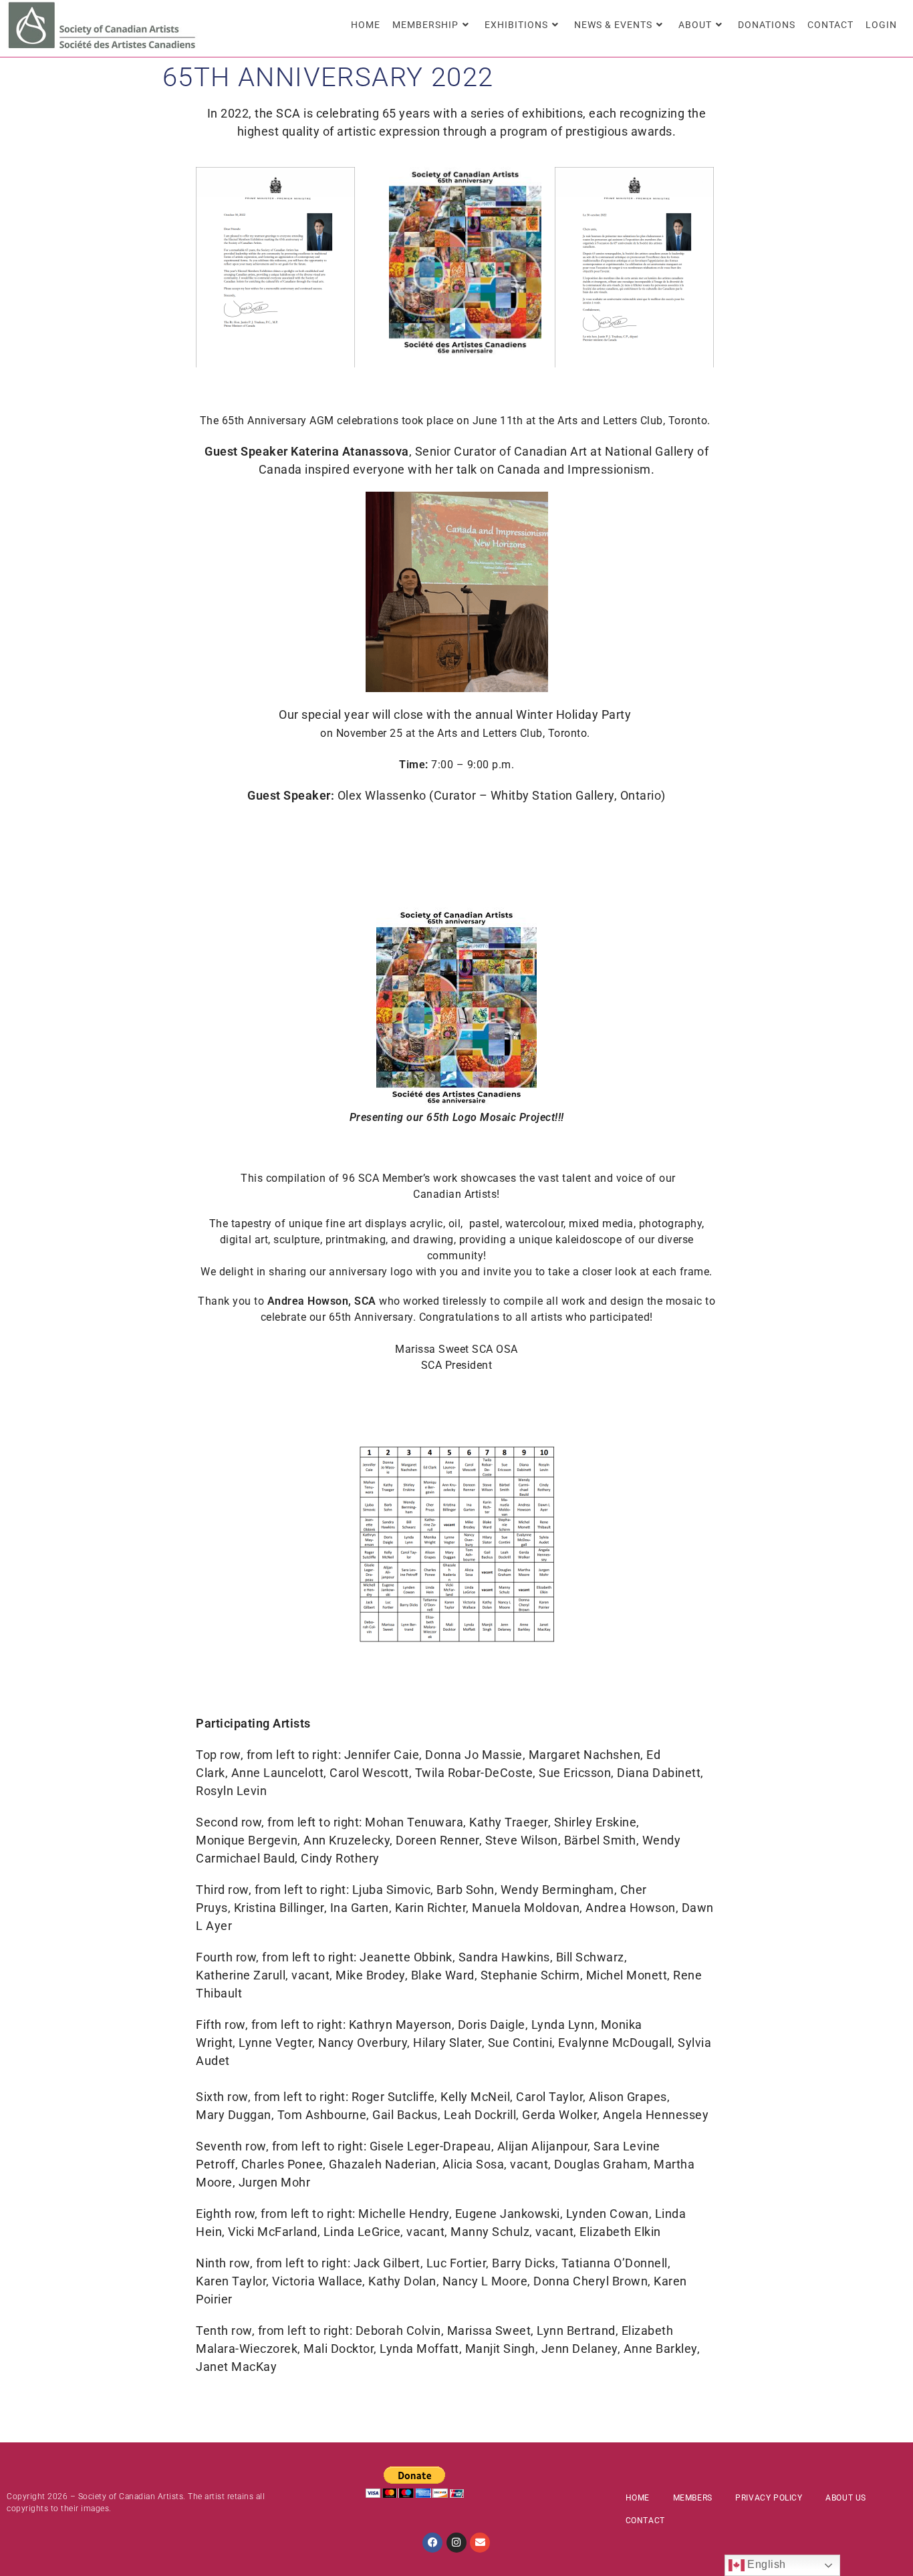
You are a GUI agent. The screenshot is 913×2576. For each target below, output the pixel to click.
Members (693, 2498)
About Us (846, 2498)
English (765, 2564)
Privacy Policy (769, 2498)
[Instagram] (456, 2543)
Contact (645, 2521)
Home (638, 2498)
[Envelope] (480, 2543)
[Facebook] (432, 2543)
